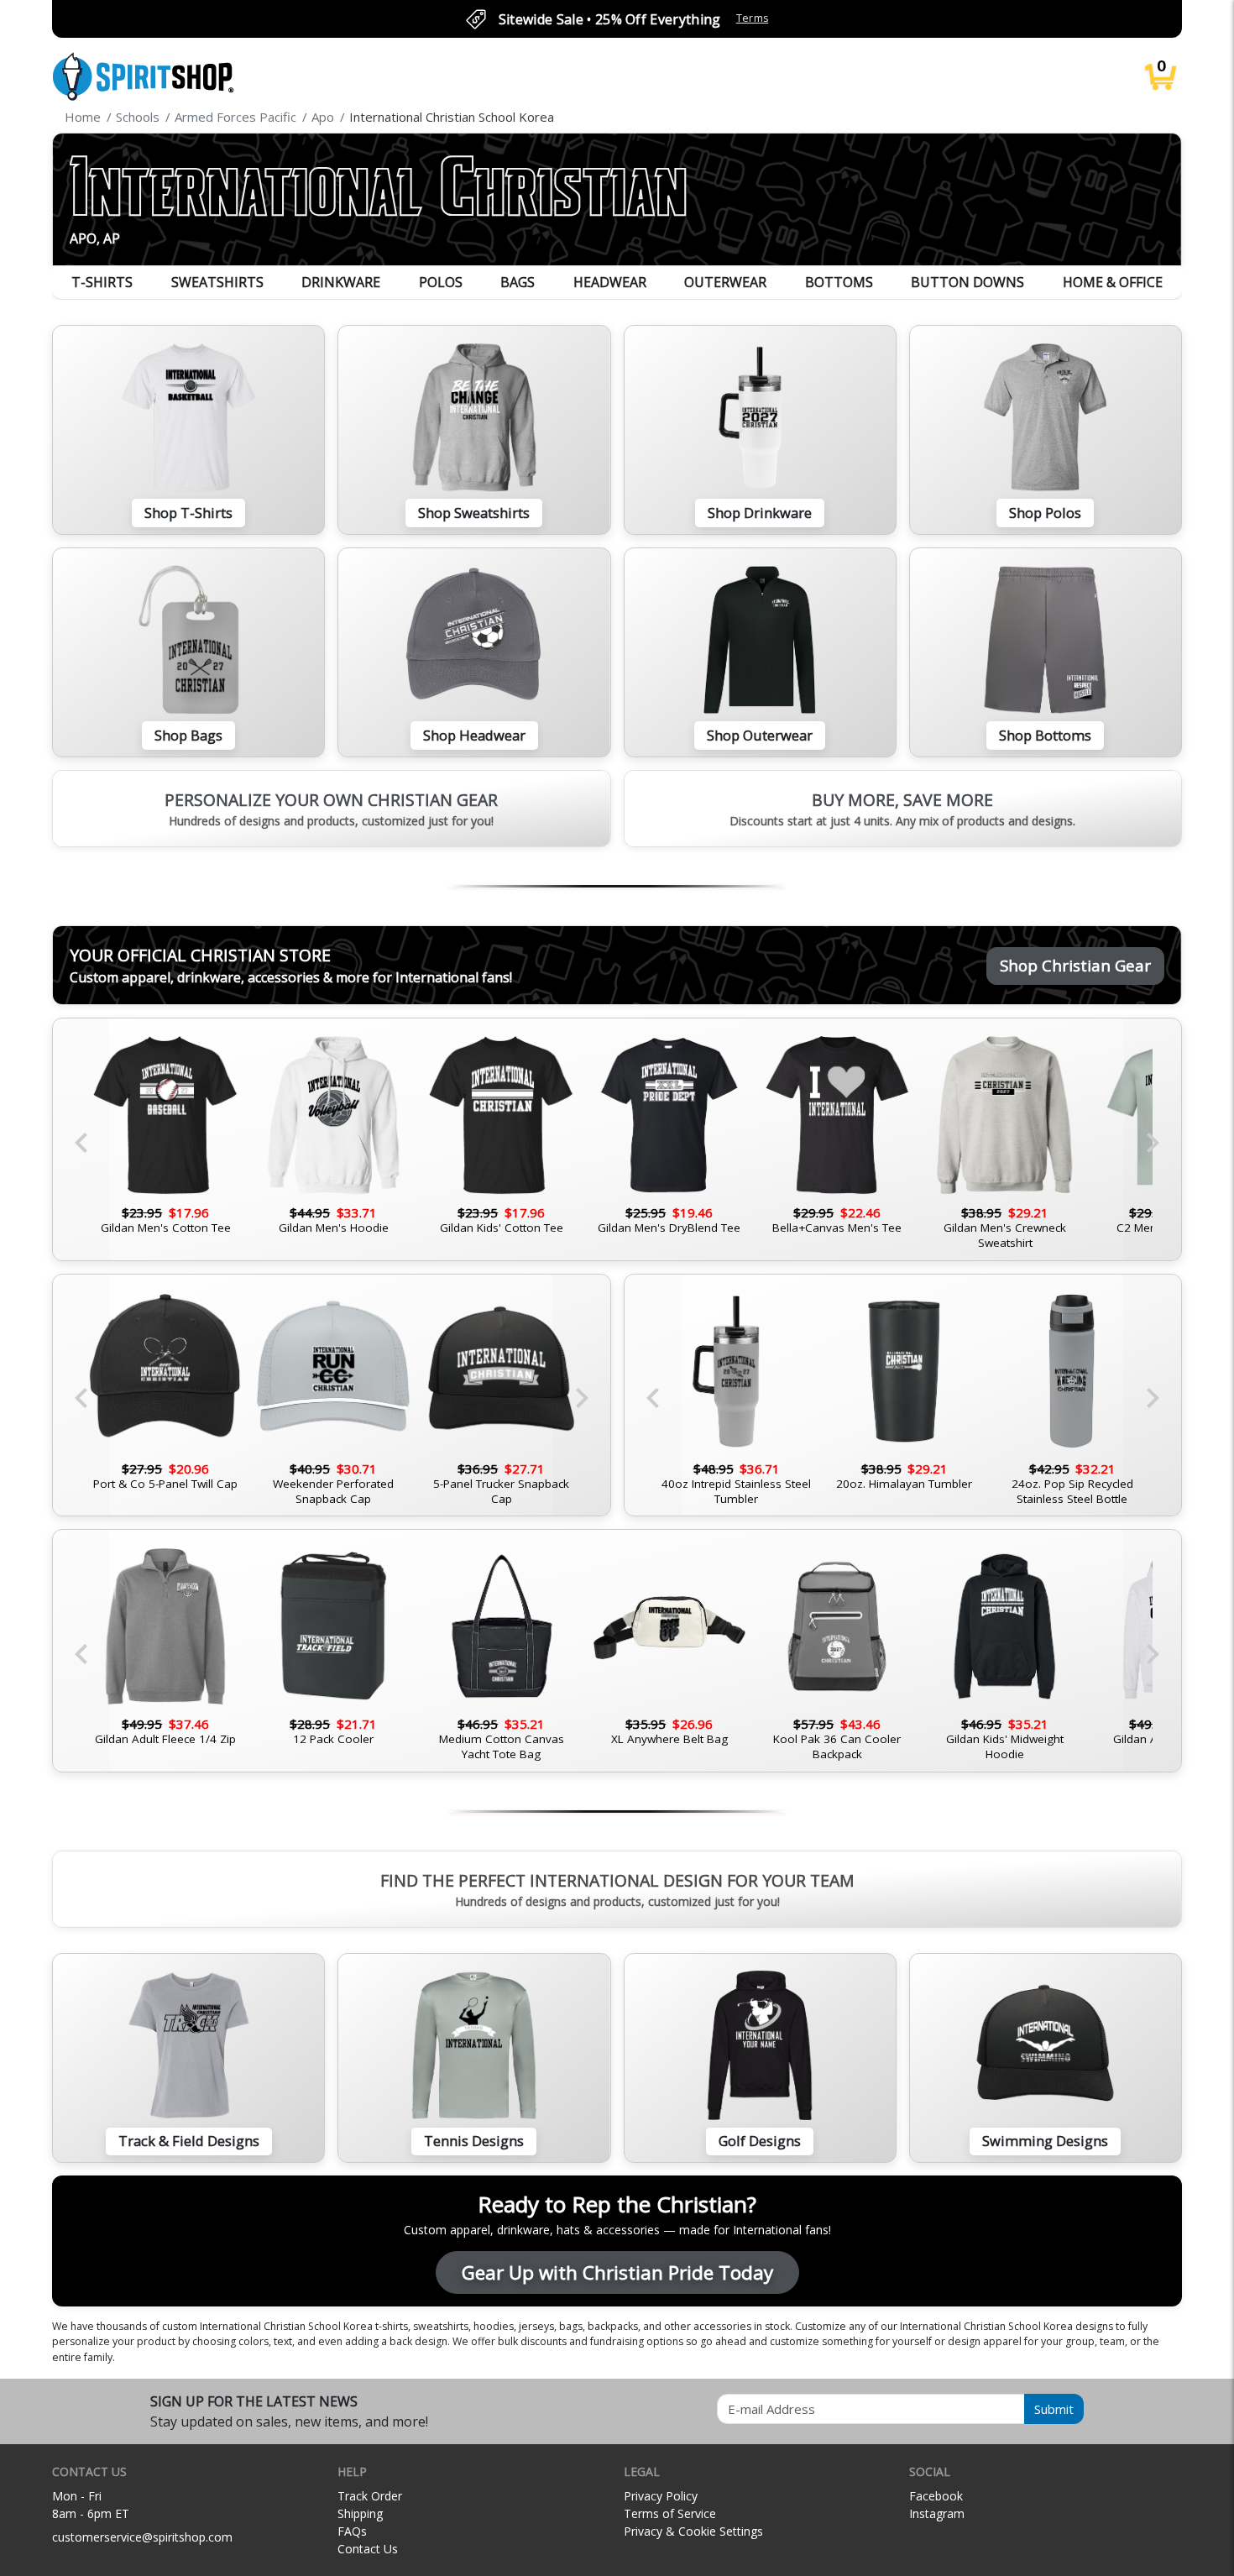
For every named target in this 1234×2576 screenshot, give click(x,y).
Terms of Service (670, 2513)
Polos (441, 282)
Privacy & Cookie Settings (693, 2531)
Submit (1054, 2409)
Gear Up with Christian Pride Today (617, 2272)
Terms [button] (753, 18)
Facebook (936, 2496)
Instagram (937, 2513)
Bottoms (839, 282)
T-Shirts (102, 282)
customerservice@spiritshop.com (142, 2537)
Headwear (610, 282)
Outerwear (725, 282)
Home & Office (1113, 282)
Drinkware (341, 282)
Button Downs (967, 282)
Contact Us (368, 2549)
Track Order (370, 2496)
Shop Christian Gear (1075, 965)
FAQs (352, 2531)
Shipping (360, 2513)
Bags (518, 282)
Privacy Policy (661, 2496)
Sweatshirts (217, 282)
